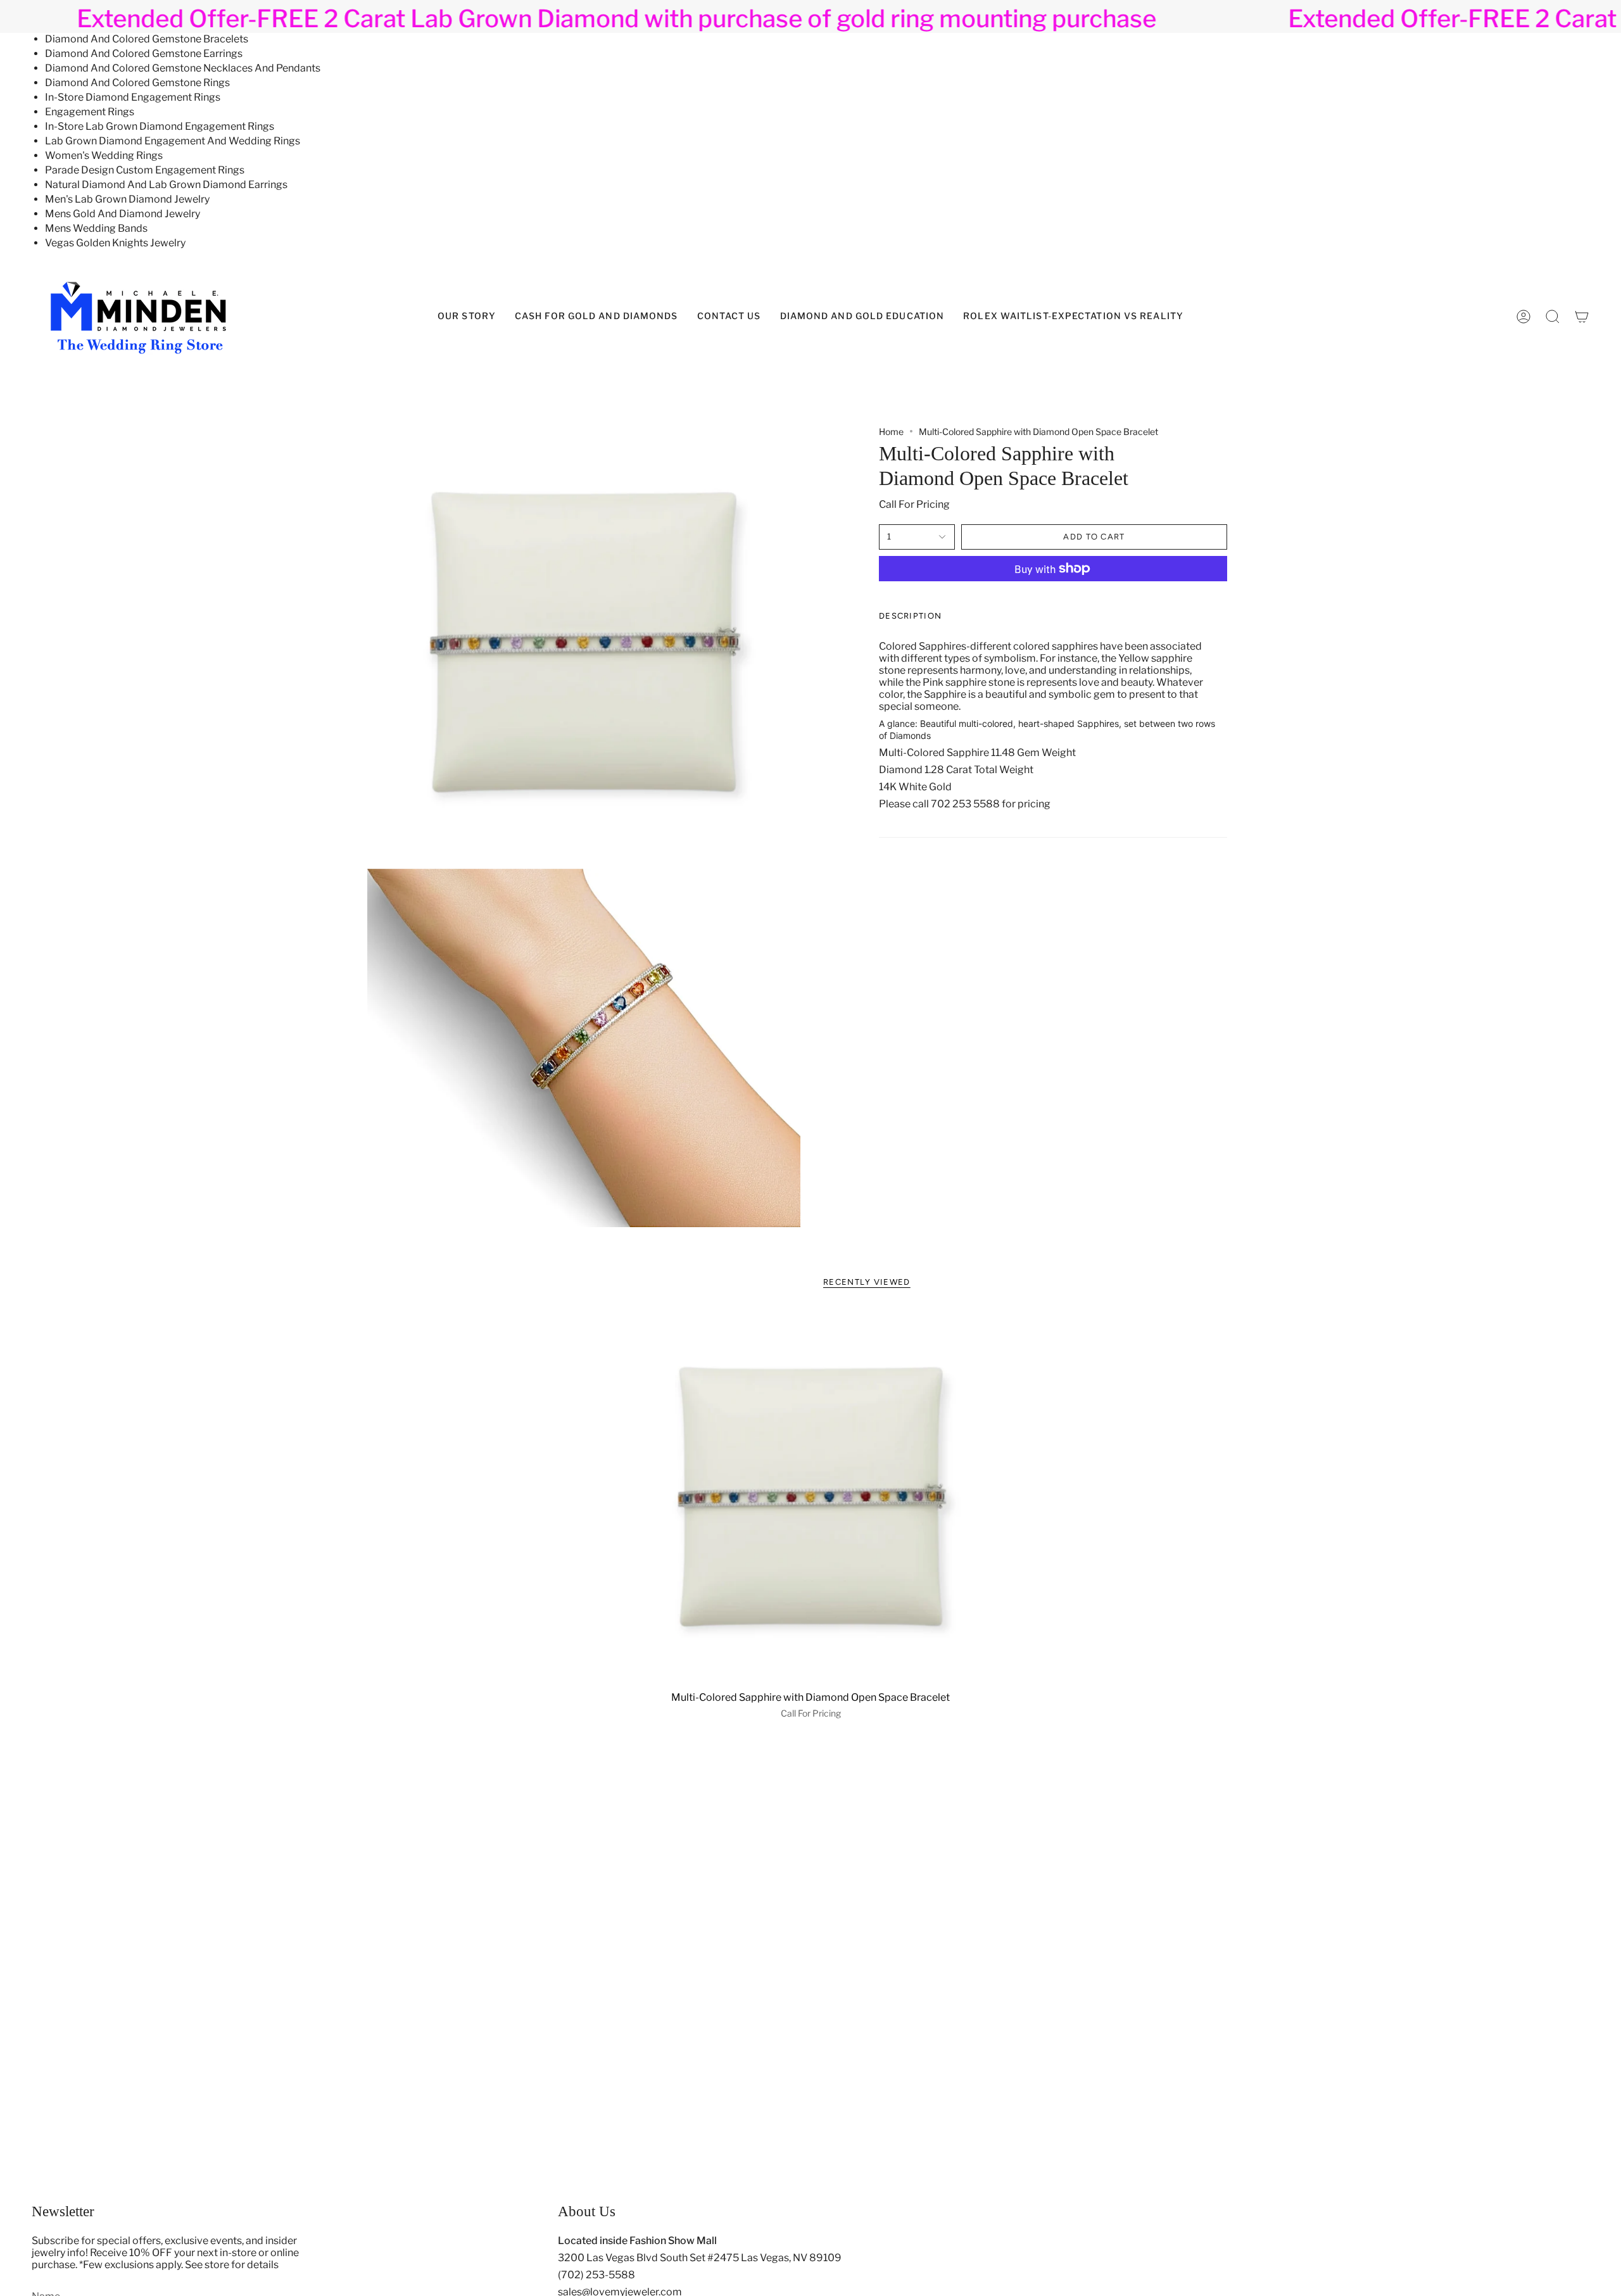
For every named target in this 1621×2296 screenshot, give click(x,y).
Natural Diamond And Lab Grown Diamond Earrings (166, 185)
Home (891, 432)
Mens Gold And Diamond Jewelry (123, 214)
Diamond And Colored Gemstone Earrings (144, 54)
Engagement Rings (90, 112)
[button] (862, 317)
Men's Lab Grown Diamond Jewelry (127, 199)
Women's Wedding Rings (104, 155)
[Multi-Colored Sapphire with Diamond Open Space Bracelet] (811, 1497)
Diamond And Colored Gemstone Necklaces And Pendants (183, 68)
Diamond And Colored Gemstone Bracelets (147, 39)
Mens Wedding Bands (96, 228)
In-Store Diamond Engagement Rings (133, 97)
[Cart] (1582, 317)
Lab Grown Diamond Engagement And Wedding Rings (173, 141)
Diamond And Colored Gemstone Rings (137, 83)
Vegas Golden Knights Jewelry (115, 243)
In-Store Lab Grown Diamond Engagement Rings (160, 126)
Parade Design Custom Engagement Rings (145, 170)
